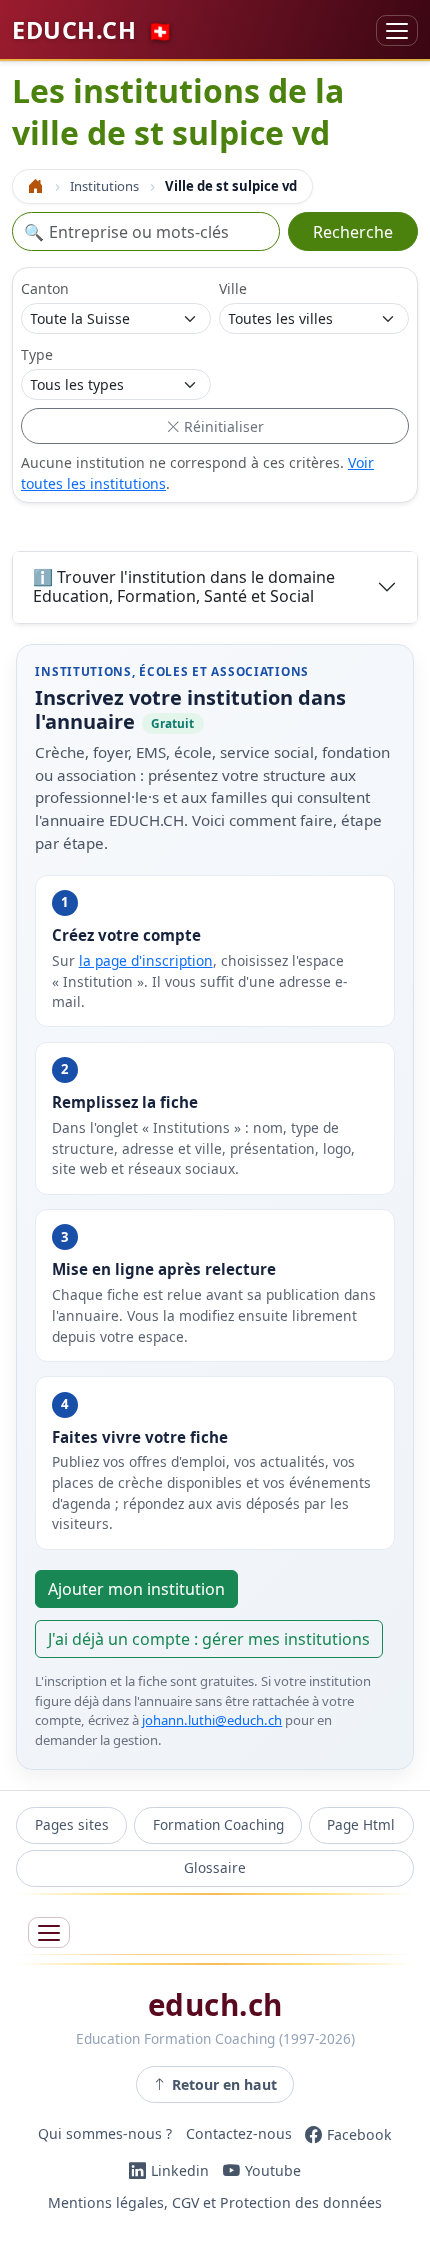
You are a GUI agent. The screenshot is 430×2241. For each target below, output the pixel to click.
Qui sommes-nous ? (105, 2134)
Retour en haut (224, 2084)
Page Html (361, 1824)
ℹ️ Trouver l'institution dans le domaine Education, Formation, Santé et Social (184, 586)
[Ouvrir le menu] (49, 1932)
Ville (233, 288)
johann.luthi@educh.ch (212, 1720)
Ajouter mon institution (136, 1589)
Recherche (353, 232)
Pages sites (72, 1824)
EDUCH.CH (92, 30)
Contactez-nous (239, 2134)
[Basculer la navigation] (397, 30)
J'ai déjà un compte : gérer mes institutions (209, 1639)
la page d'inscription (146, 960)
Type (37, 354)
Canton (45, 288)
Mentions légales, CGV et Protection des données (215, 2202)
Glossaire (215, 1867)
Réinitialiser (222, 426)
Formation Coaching (218, 1824)
